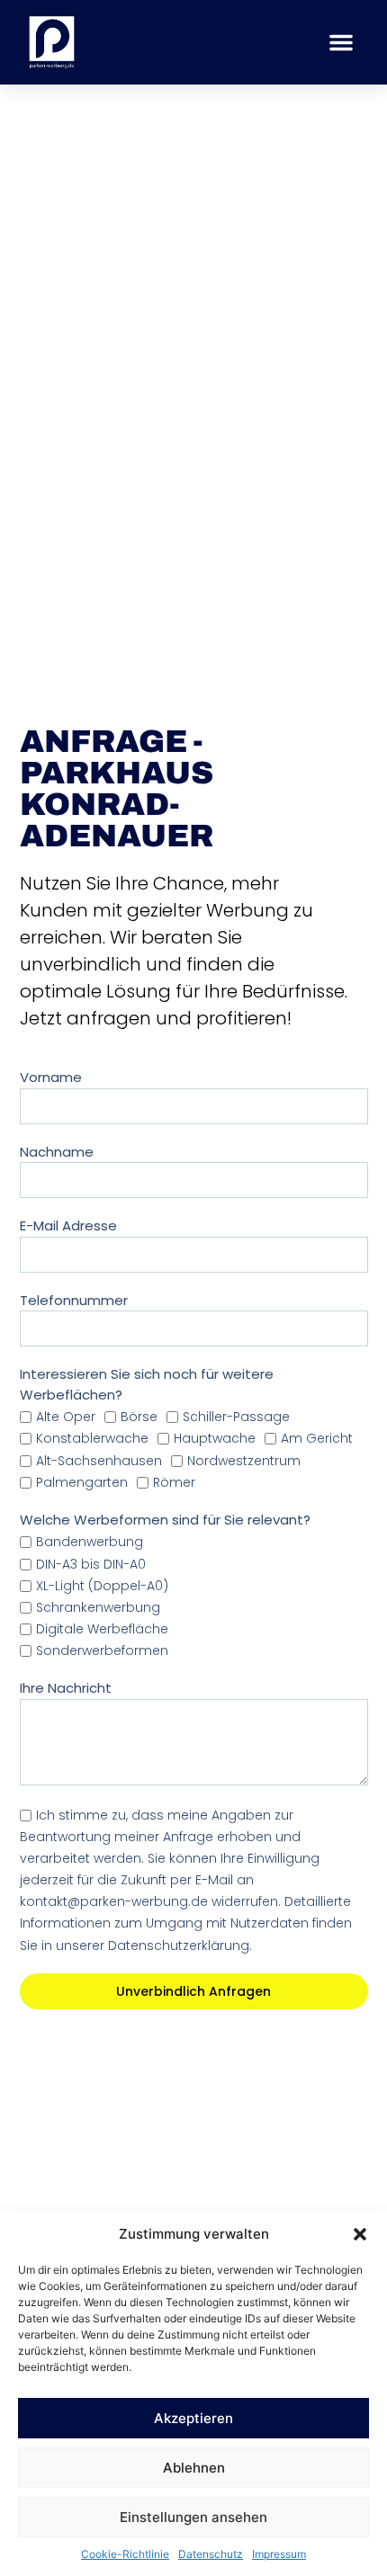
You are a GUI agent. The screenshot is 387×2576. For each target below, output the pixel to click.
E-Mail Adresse (68, 1225)
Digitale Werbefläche (102, 1629)
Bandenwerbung (90, 1543)
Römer (174, 1482)
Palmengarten (82, 1482)
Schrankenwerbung (98, 1607)
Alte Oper (66, 1417)
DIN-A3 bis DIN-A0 (91, 1564)
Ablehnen (194, 2468)
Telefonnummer (74, 1300)
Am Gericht (317, 1439)
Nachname (57, 1152)
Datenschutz (211, 2554)
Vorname (51, 1077)
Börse (139, 1417)
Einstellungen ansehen (193, 2517)
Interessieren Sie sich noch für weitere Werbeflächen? (147, 1384)
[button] (360, 2234)
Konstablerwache (92, 1439)
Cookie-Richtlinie (125, 2554)
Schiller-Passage (236, 1417)
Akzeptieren (193, 2418)
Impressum (279, 2554)
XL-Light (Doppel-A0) (102, 1586)
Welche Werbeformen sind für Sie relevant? (165, 1520)
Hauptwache (215, 1439)
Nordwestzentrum (244, 1461)
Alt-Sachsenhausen (99, 1461)
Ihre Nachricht (66, 1688)
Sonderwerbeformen (102, 1650)
